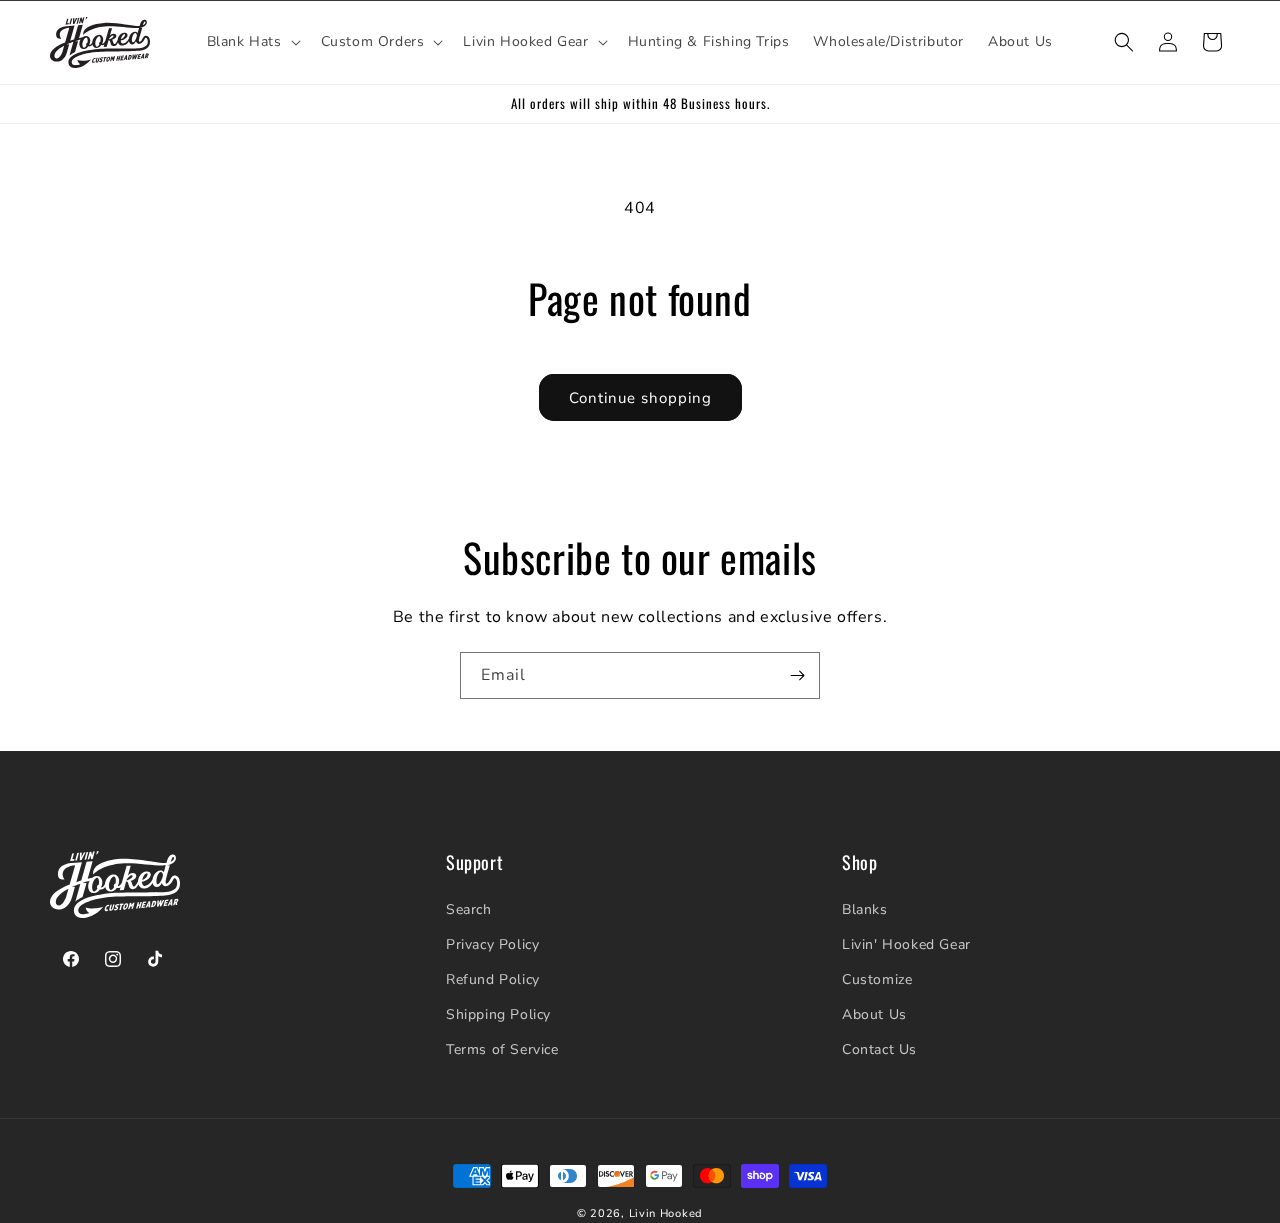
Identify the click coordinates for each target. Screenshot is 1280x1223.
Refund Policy (493, 979)
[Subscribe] (797, 675)
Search (469, 909)
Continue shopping (640, 398)
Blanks (865, 909)
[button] (252, 42)
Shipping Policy (498, 1014)
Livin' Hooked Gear (906, 944)
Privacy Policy (492, 944)
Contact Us (879, 1049)
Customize (877, 979)
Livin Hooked (666, 1213)
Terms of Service (502, 1049)
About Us (874, 1014)
